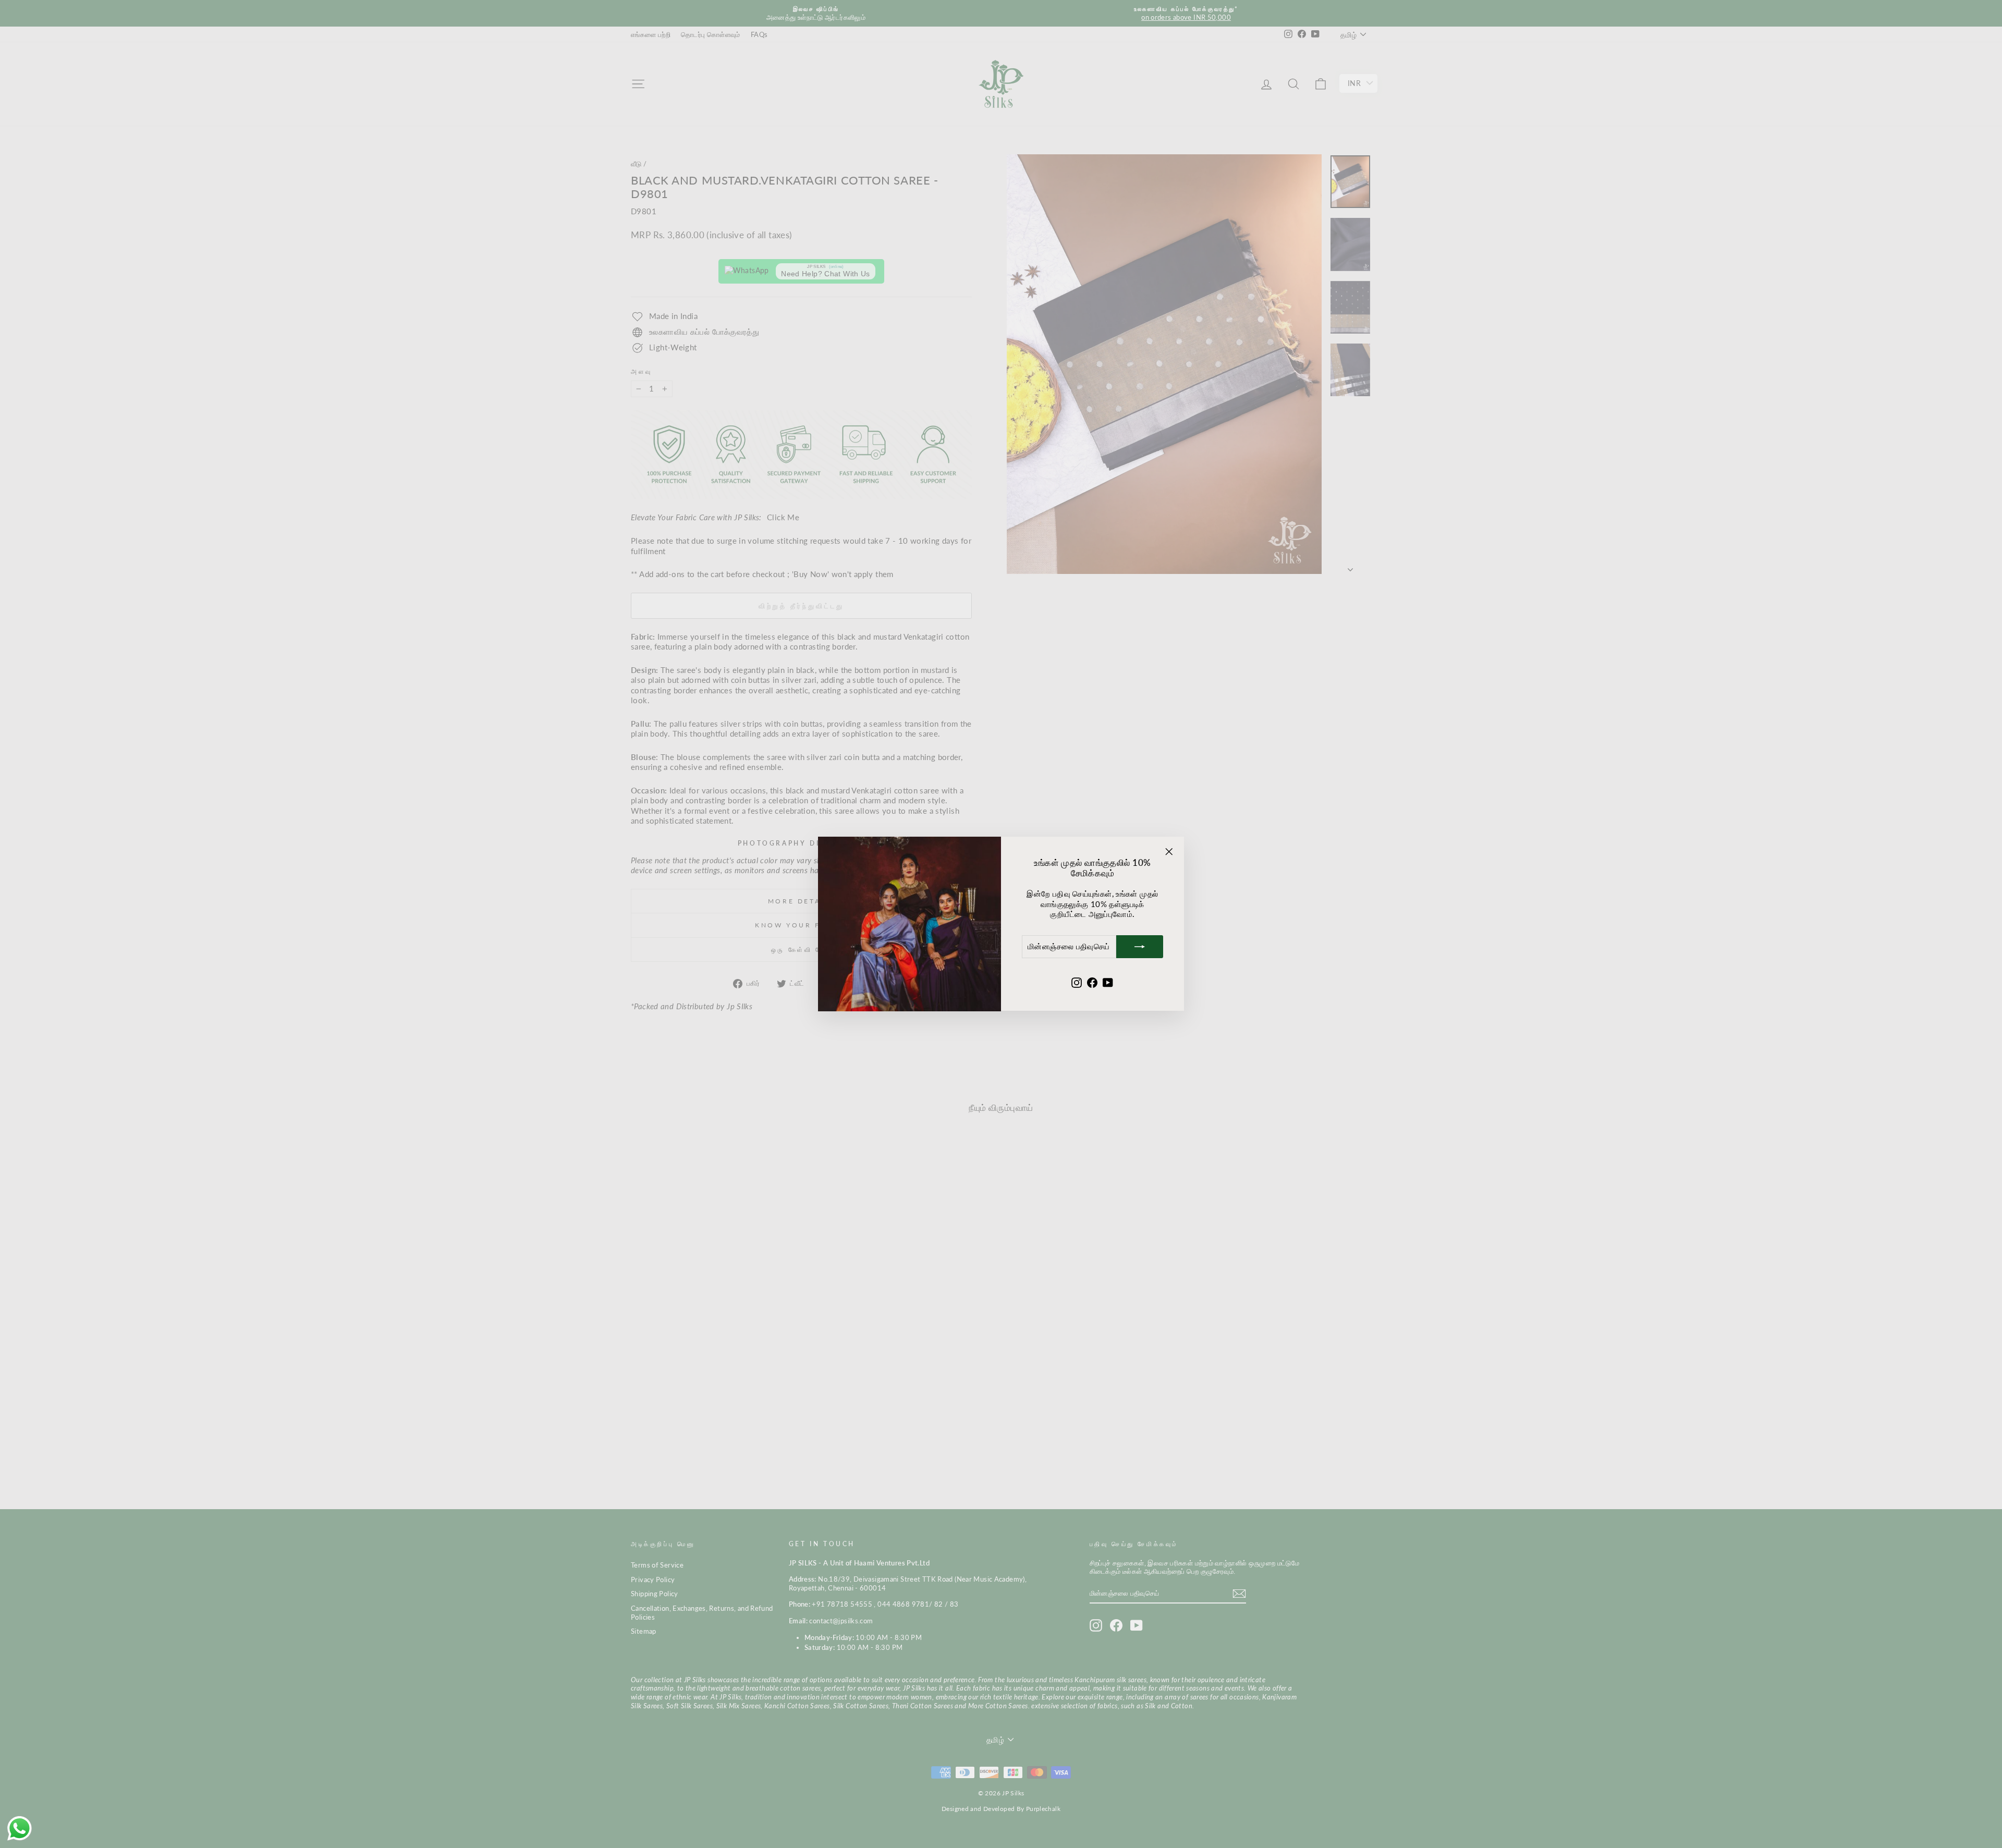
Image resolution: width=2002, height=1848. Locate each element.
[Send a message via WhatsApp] (20, 1828)
